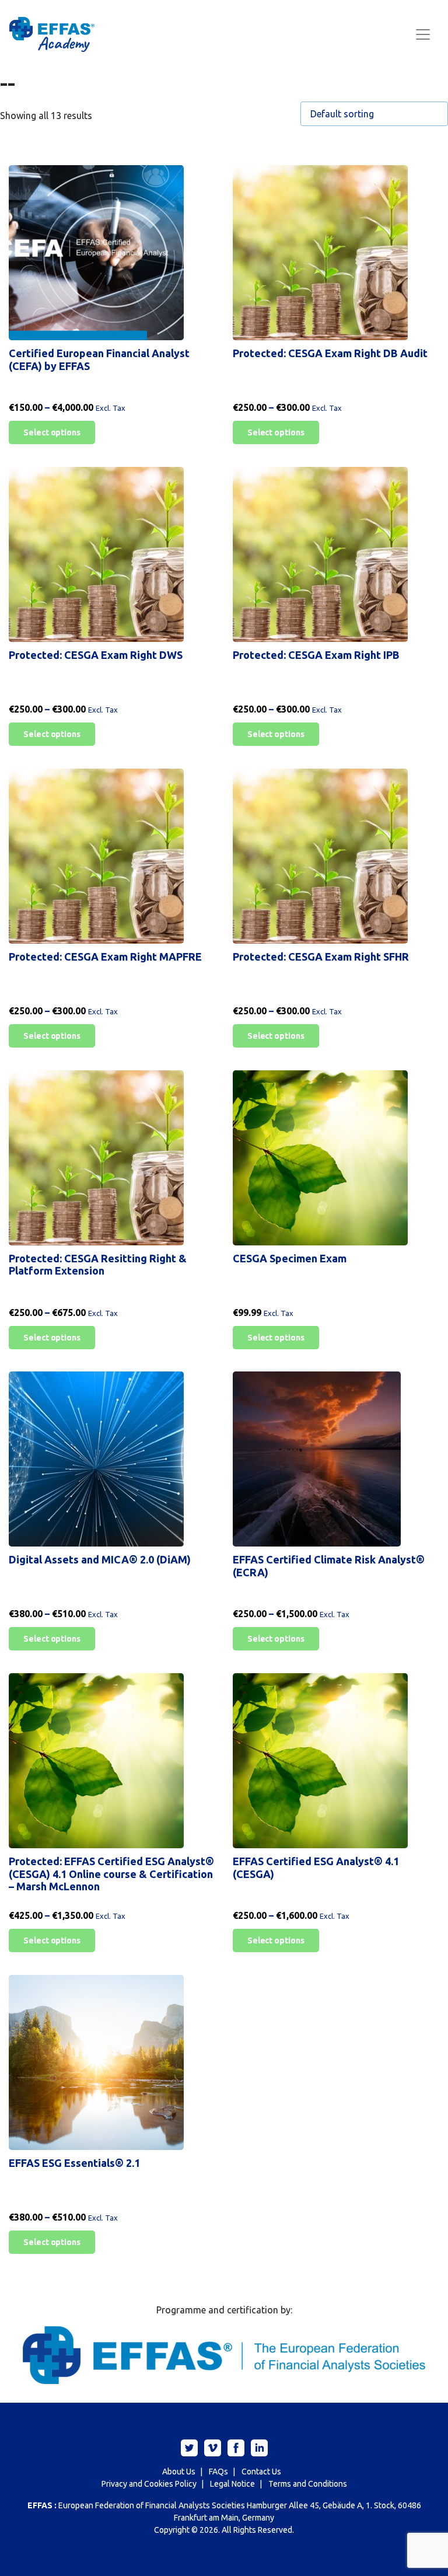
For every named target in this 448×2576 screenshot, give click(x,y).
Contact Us (261, 2472)
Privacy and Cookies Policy (149, 2484)
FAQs (218, 2472)
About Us (179, 2472)
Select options (52, 432)
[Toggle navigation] (423, 34)
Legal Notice (232, 2484)
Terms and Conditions (308, 2484)
